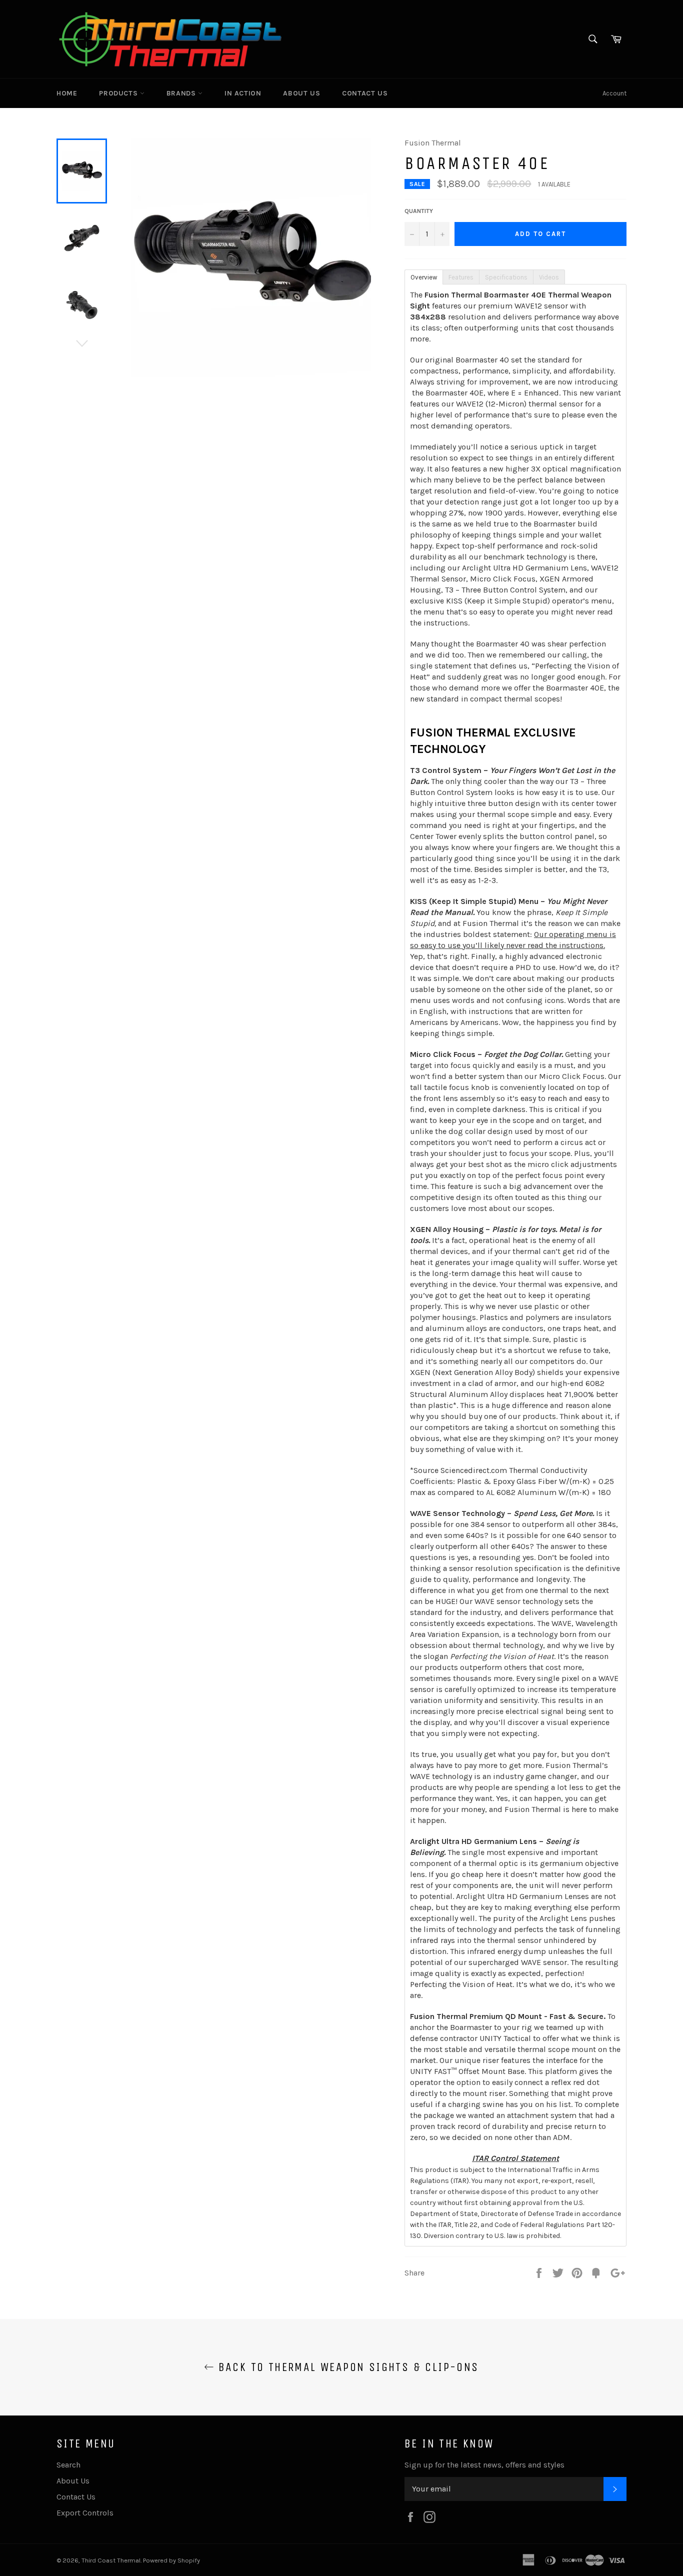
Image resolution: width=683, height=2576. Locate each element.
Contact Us (365, 93)
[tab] (423, 276)
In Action (243, 93)
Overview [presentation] (424, 277)
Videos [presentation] (549, 277)
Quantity (419, 211)
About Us (301, 93)
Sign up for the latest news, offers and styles (484, 2465)
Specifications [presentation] (506, 277)
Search (68, 2465)
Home (67, 93)
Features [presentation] (461, 277)
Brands (182, 93)
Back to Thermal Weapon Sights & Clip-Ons (346, 2367)
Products (119, 93)
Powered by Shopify (171, 2560)
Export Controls (85, 2513)
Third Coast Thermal (111, 2560)
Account (614, 93)
